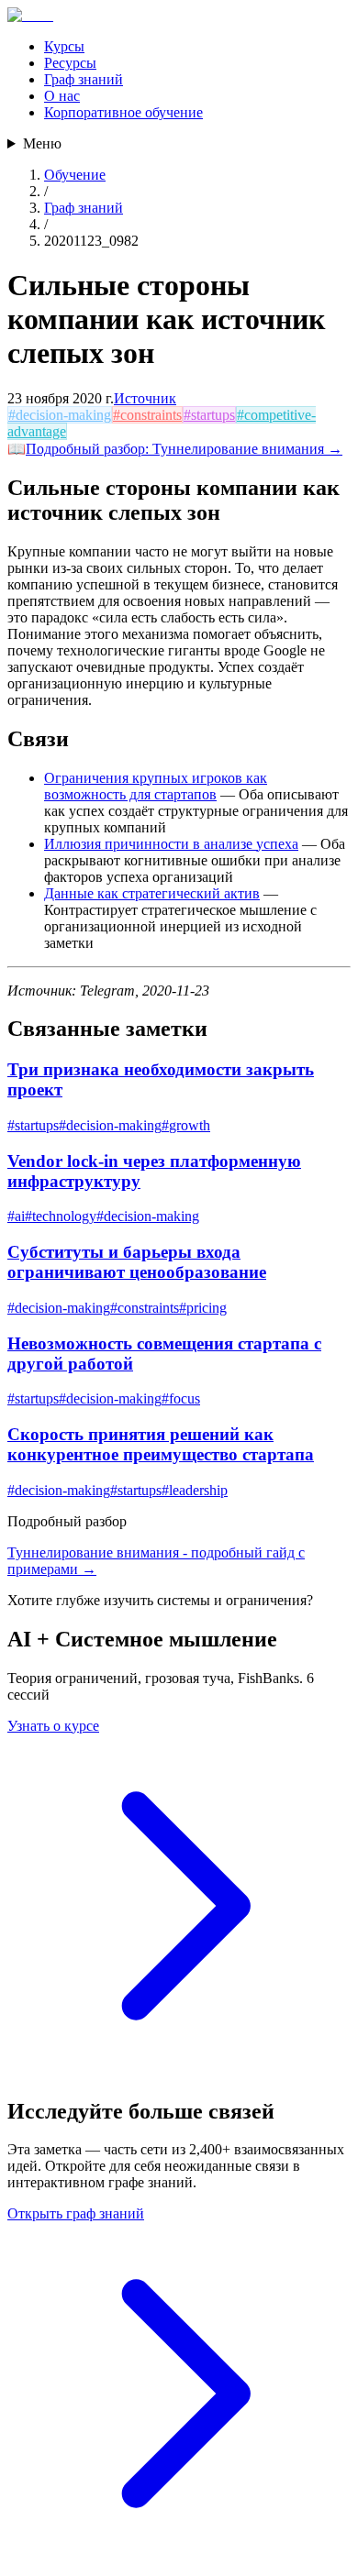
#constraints (147, 415)
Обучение (75, 175)
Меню (42, 143)
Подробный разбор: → (184, 449)
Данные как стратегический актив (152, 893)
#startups (209, 415)
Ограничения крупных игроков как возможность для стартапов (156, 786)
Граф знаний (84, 79)
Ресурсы (70, 63)
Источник (145, 398)
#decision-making (60, 415)
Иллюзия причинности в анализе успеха (171, 844)
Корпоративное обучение (123, 112)
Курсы (64, 46)
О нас (62, 96)
